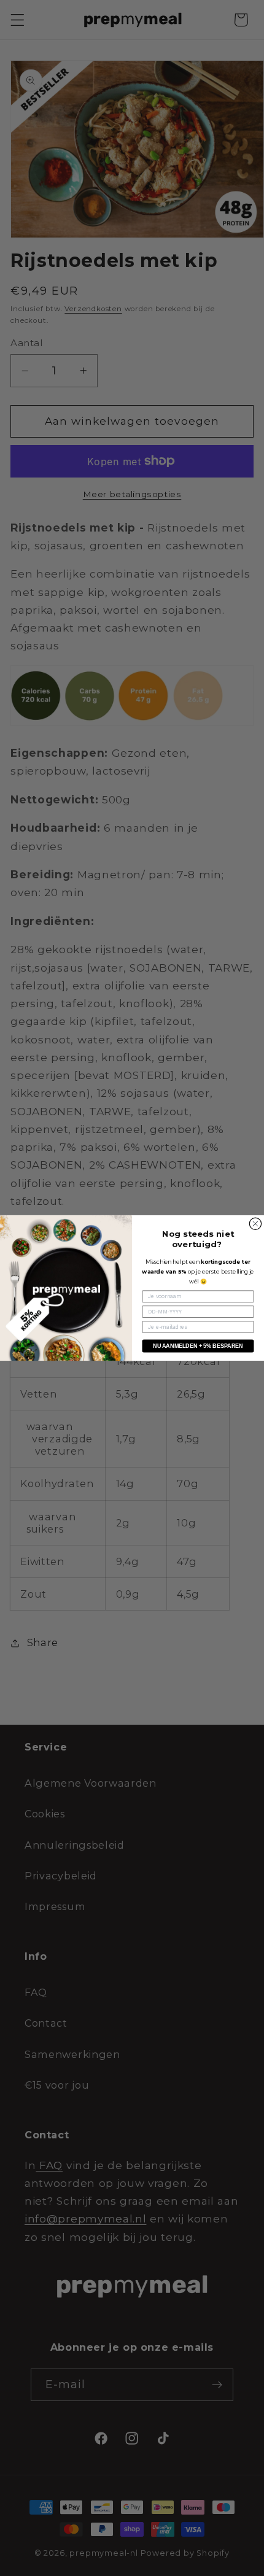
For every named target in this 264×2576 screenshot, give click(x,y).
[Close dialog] (255, 1224)
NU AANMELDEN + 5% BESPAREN (198, 1346)
